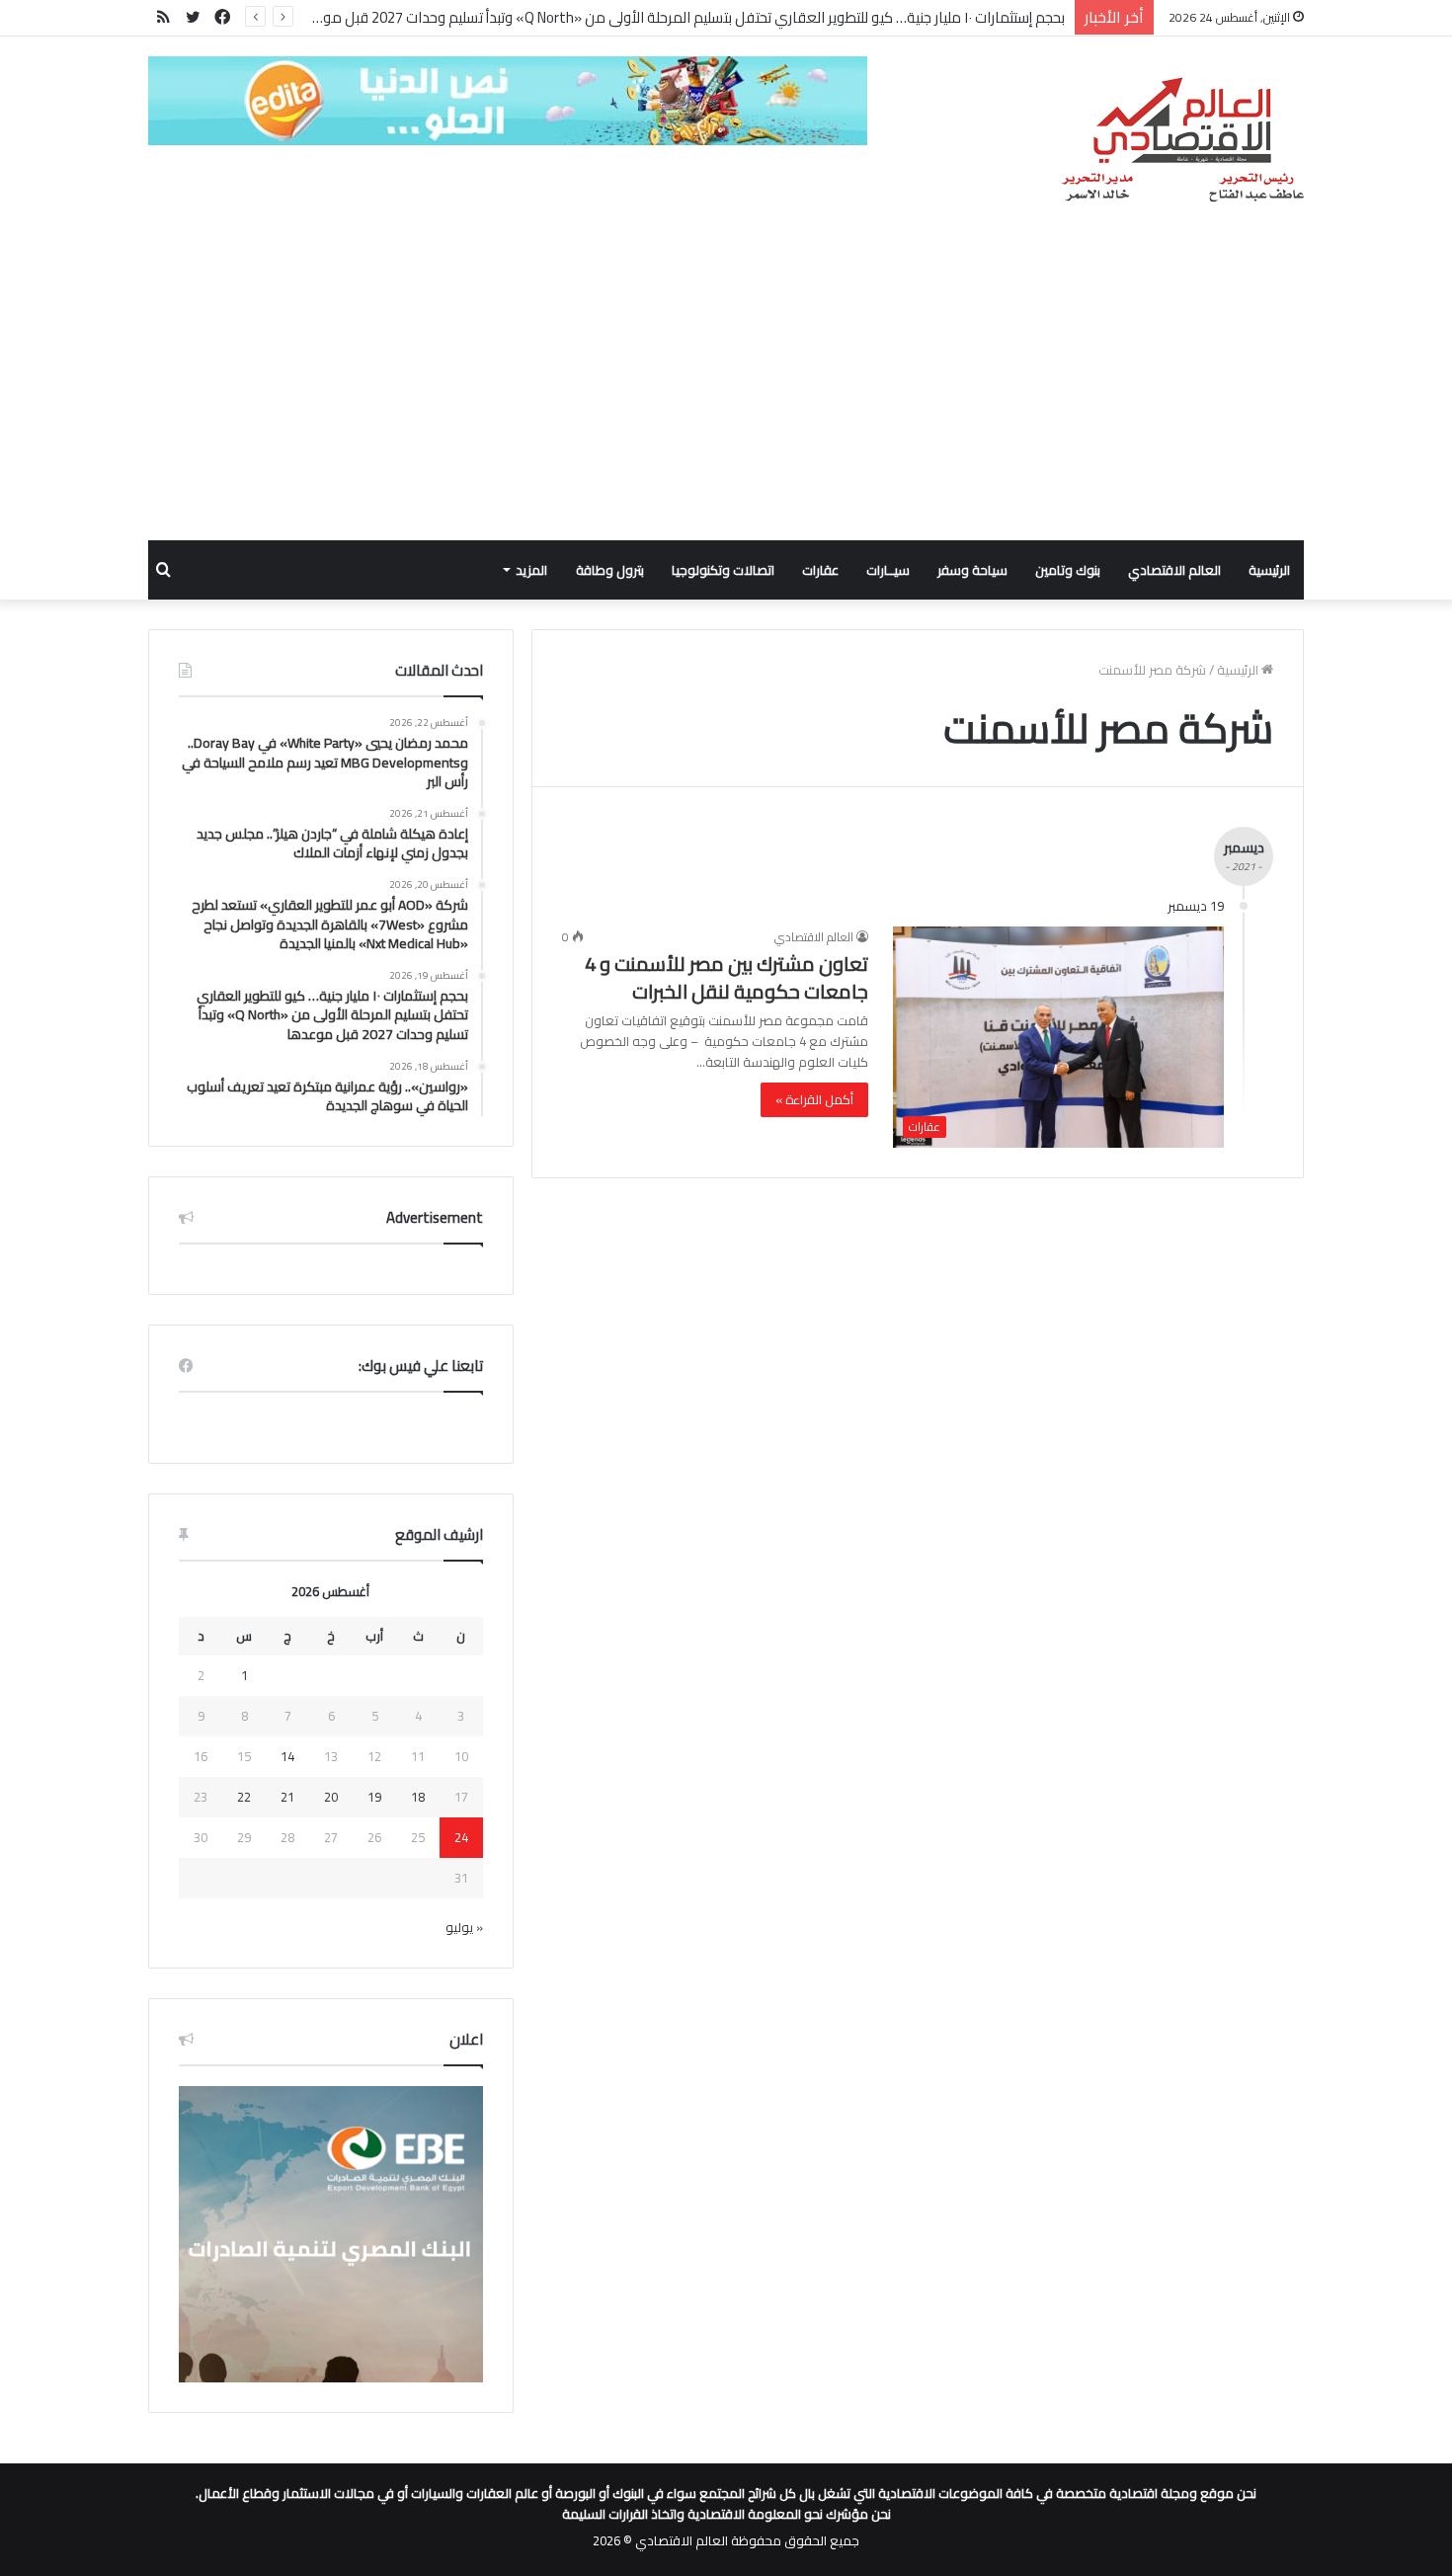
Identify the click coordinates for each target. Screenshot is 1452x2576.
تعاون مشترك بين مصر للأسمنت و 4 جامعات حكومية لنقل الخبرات (726, 977)
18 (418, 1797)
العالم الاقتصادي (1174, 570)
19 (374, 1797)
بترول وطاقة (610, 570)
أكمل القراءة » (814, 1099)
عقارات (820, 570)
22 (244, 1797)
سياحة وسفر (972, 570)
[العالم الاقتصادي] (1182, 140)
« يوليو (464, 1927)
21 (287, 1797)
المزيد (531, 570)
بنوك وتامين (1068, 570)
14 (287, 1756)
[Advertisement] (726, 392)
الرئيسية (1269, 570)
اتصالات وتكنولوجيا (723, 570)
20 (331, 1797)
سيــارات (888, 570)
